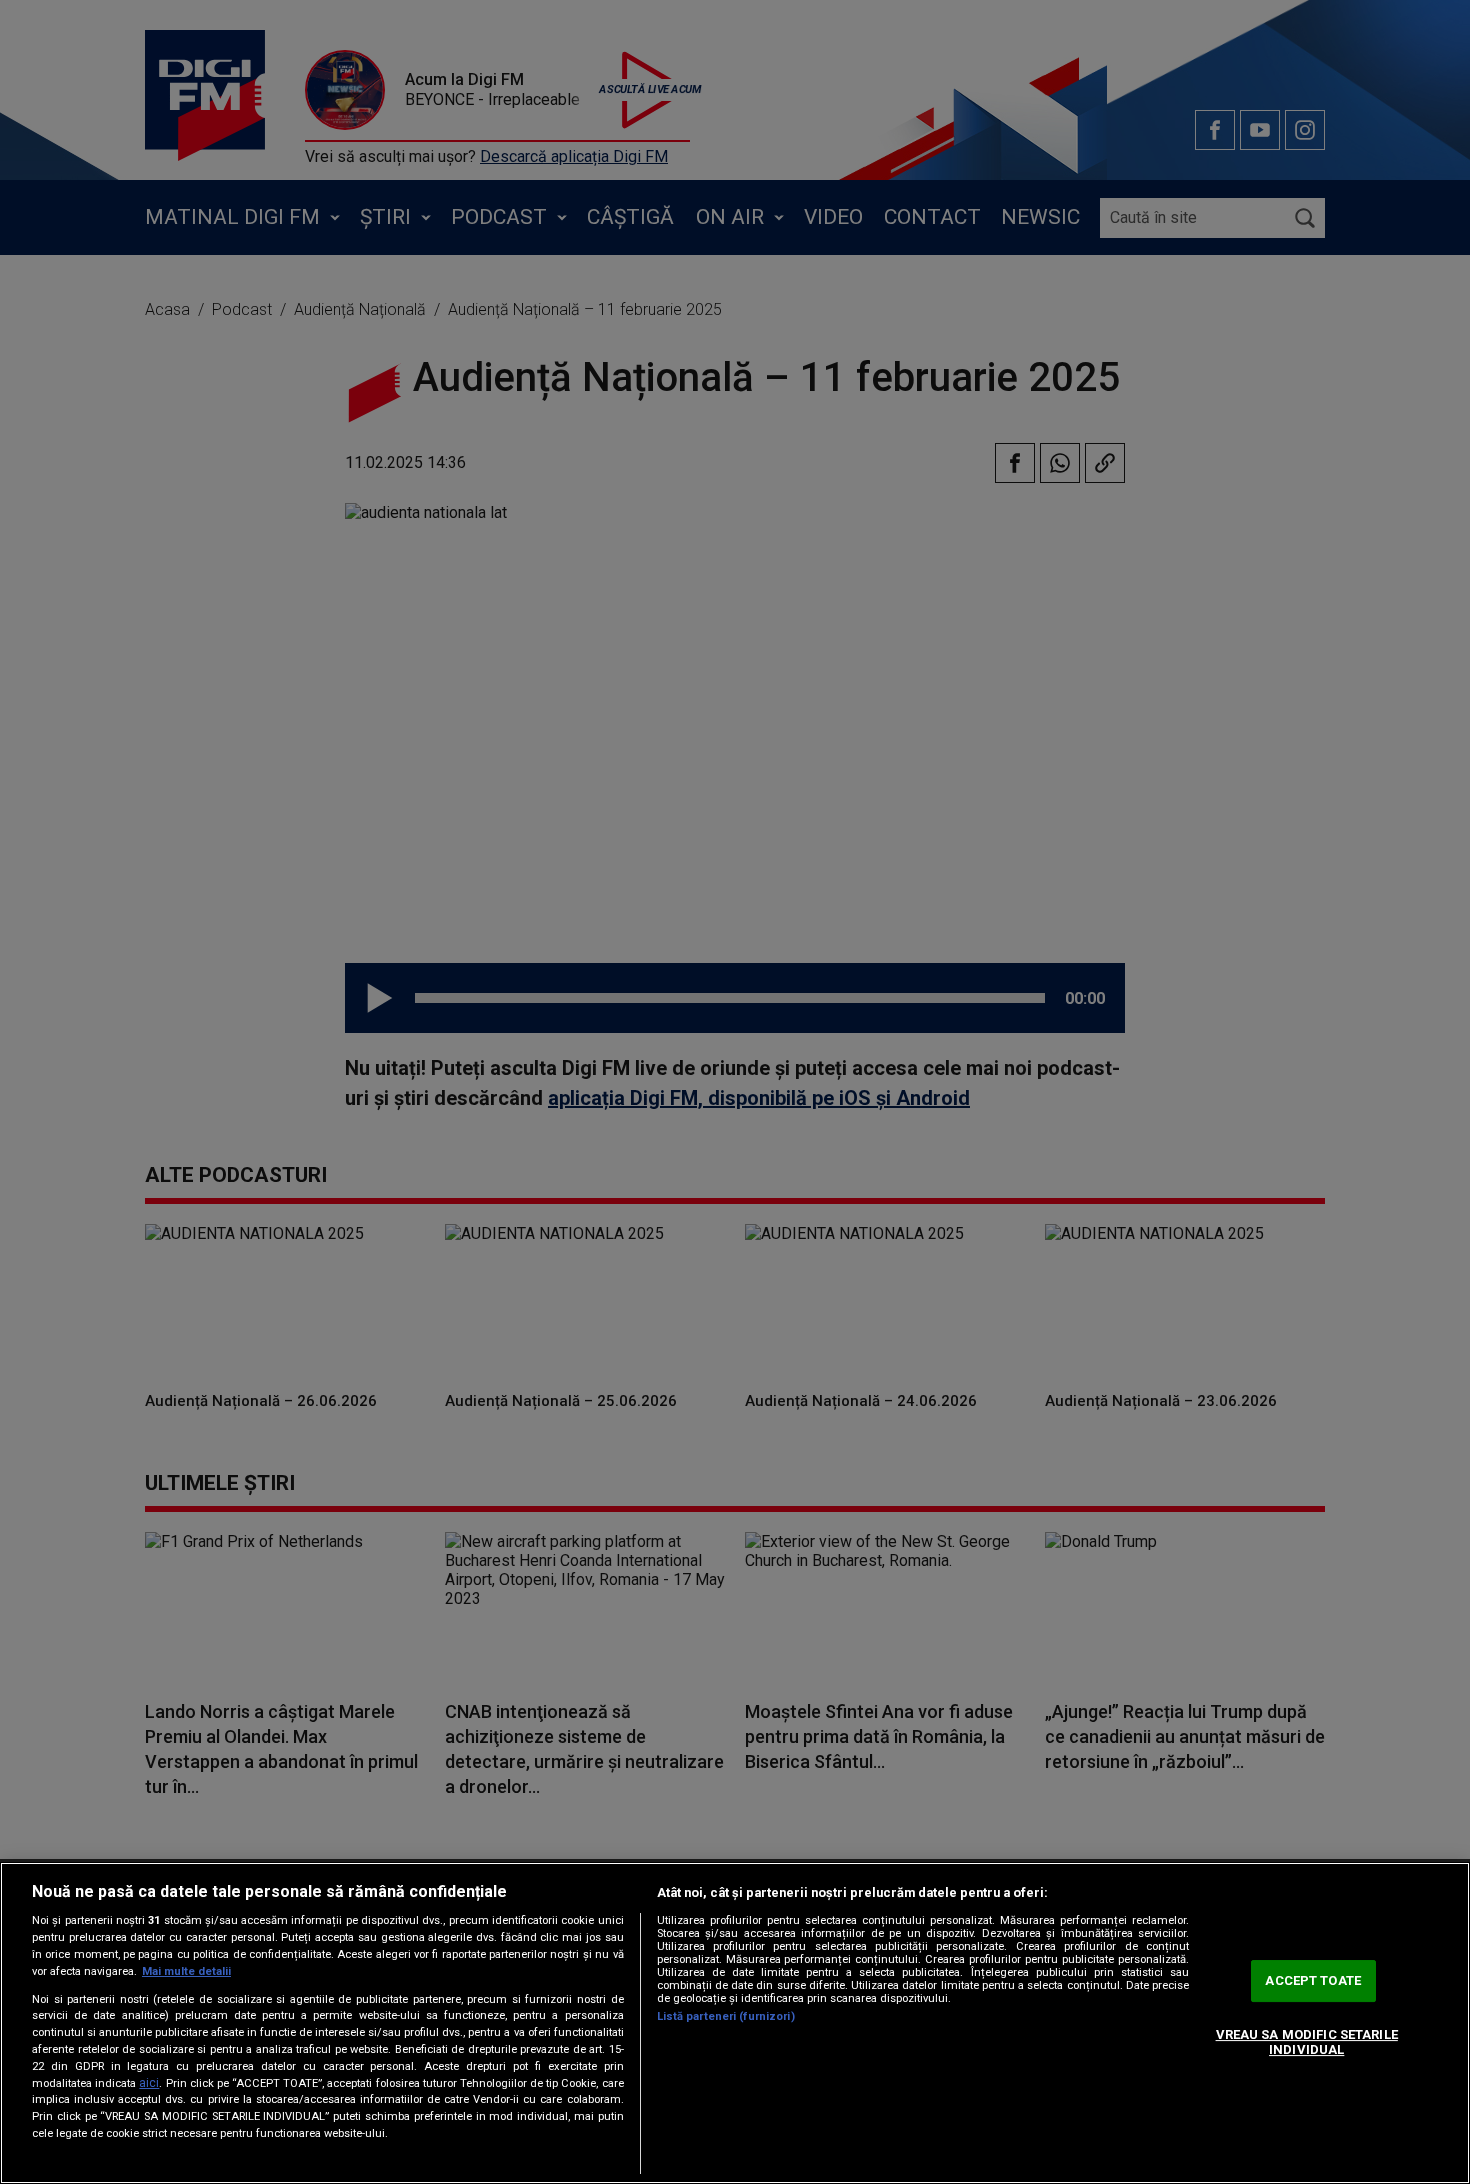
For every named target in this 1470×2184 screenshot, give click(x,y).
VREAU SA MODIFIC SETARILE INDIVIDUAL (1307, 2042)
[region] (735, 2023)
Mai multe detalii (186, 1971)
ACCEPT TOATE (1313, 1980)
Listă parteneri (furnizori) (726, 2016)
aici (149, 2083)
